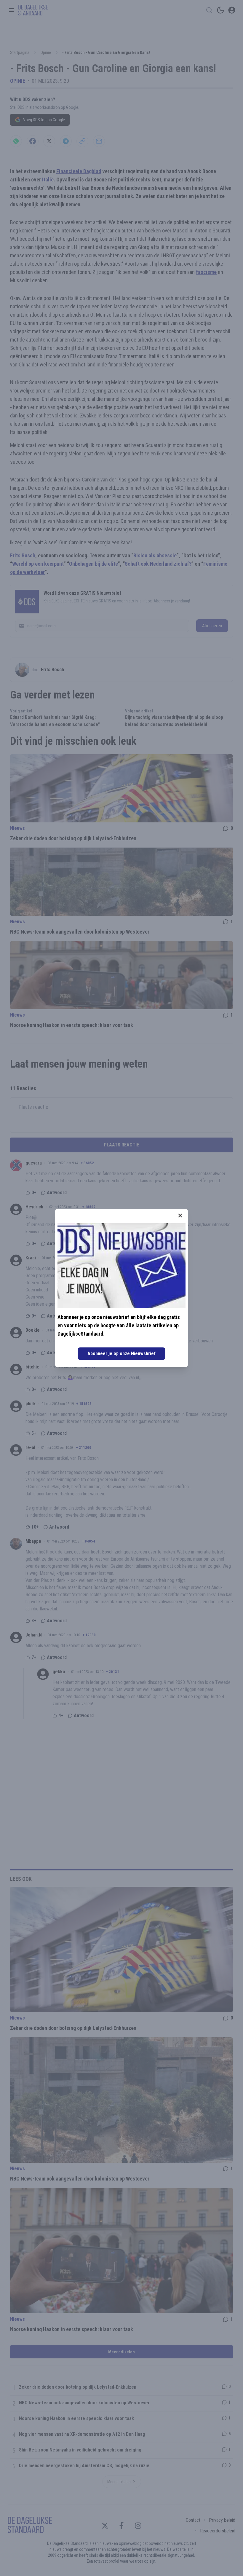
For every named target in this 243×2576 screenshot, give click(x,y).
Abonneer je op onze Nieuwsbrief (121, 1354)
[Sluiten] (180, 1216)
